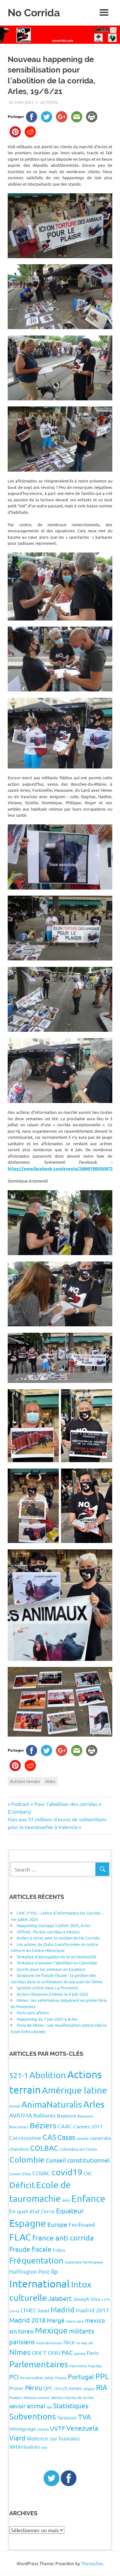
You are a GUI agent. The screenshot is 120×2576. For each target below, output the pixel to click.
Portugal (81, 2376)
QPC (48, 2388)
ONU (54, 2352)
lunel (44, 2310)
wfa (44, 2447)
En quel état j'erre (32, 2211)
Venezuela (82, 2428)
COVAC (41, 2173)
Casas (66, 2137)
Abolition (48, 2075)
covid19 (67, 2172)
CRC (88, 2173)
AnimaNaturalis (52, 2104)
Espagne (28, 2223)
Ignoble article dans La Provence (47, 1988)
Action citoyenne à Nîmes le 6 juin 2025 (52, 1994)
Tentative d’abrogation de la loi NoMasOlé (56, 1957)
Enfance (88, 2198)
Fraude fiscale (30, 2249)
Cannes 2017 (88, 2126)
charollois (19, 2149)
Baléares (44, 2115)
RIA (102, 2387)
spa (49, 2407)
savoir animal (27, 2406)
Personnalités (32, 2378)
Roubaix (16, 2397)
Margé (56, 2320)
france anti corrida (63, 2237)
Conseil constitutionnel (78, 2160)
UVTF (57, 2428)
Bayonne (67, 2115)
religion (89, 2388)
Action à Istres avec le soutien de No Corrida (58, 1938)
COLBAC (44, 2148)
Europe (57, 2224)
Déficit (22, 2185)
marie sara (75, 2321)
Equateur (70, 2210)
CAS (49, 2137)
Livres (14, 2311)
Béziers (43, 2125)
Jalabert (60, 2298)
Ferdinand (82, 2224)
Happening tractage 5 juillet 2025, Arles (54, 1925)
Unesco (43, 2429)
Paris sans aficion (33, 2013)
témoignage (23, 2429)
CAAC (65, 2126)
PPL (102, 2376)
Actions (49, 102)
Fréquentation (36, 2260)
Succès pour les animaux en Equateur (51, 1969)
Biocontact (19, 2127)
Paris (93, 2352)
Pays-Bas (95, 2366)
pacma (80, 2353)
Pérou (33, 2387)
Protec (16, 2388)
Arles (50, 1781)
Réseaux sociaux (36, 2397)
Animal (15, 2106)
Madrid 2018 (27, 2320)
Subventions (33, 2416)
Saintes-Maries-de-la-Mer (73, 2397)
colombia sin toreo (78, 2149)
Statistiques (71, 2405)
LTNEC (29, 2310)
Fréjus (59, 2250)
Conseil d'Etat (20, 2174)
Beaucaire (85, 2116)
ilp (54, 2271)
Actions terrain (25, 1781)
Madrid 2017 (92, 2310)
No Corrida (34, 13)
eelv (66, 2200)
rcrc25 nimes (68, 2388)
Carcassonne (25, 2137)
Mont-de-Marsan (49, 2343)
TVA (85, 2417)
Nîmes (20, 2352)
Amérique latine (75, 2090)
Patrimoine (78, 2366)
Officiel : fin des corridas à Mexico (48, 1932)
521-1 (19, 2075)
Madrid (63, 2309)
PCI (14, 2376)
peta (49, 2377)
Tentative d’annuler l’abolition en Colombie (57, 1963)
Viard (17, 2438)
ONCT (39, 2352)
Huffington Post (29, 2271)
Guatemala (73, 2262)
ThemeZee (92, 2563)
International (40, 2283)
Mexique (51, 2330)
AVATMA (21, 2115)
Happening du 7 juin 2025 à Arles (47, 2019)
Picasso (61, 2378)
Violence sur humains (53, 2438)
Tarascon (67, 2417)
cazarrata (100, 2138)
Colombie (27, 2160)
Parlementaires (39, 2364)
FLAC (20, 2237)
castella (83, 2138)
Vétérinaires (25, 2446)
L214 (106, 2299)
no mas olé (85, 2343)
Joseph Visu (87, 2299)
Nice (69, 2342)
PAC (67, 2352)
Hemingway (93, 2262)
